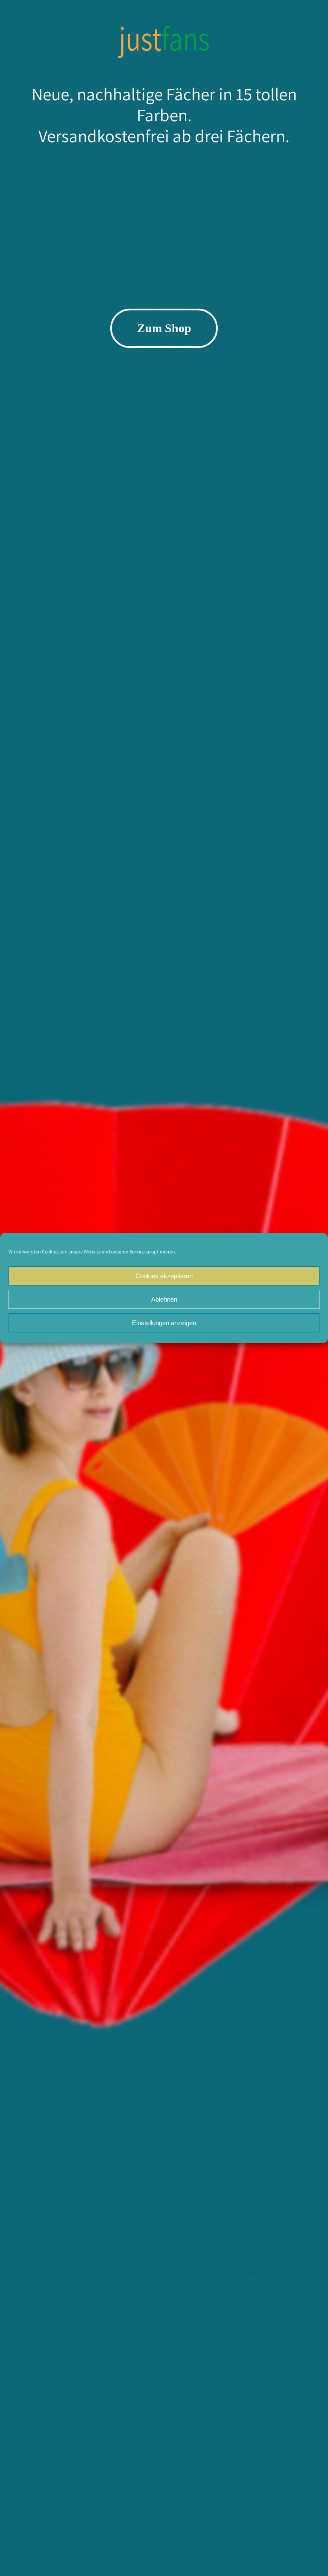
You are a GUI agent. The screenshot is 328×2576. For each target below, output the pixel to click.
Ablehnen (164, 1299)
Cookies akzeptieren (164, 1276)
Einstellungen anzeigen (164, 1323)
